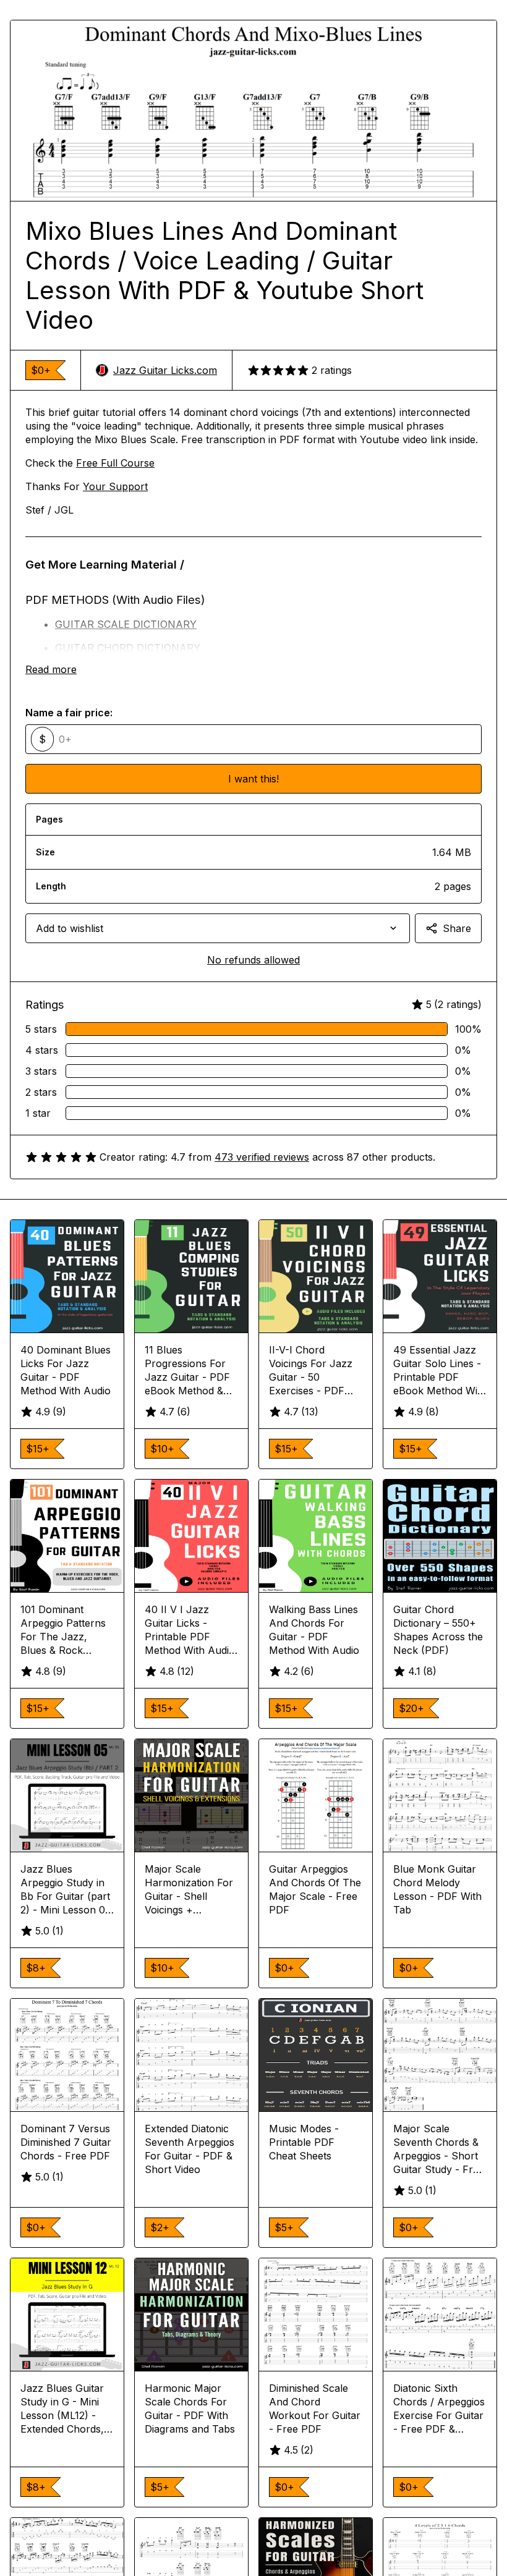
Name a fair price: (69, 713)
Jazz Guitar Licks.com (165, 370)
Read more (51, 669)
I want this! (253, 779)
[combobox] (218, 928)
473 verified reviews (262, 1157)
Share (457, 928)
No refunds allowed (253, 960)
